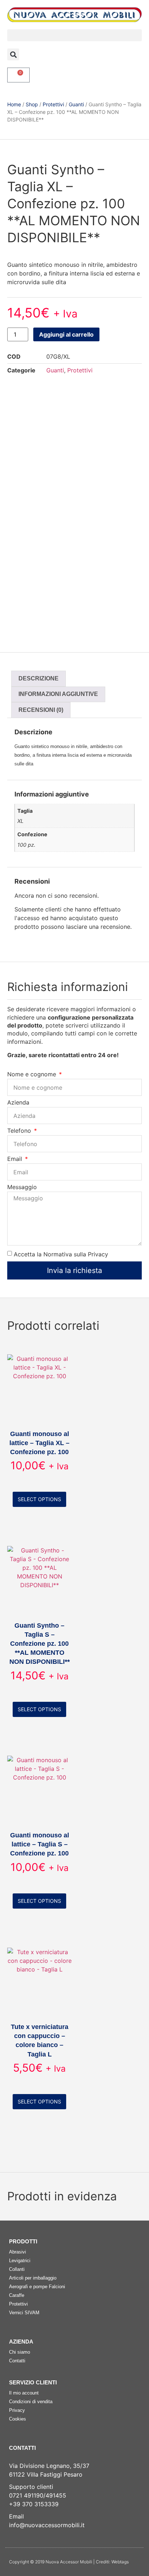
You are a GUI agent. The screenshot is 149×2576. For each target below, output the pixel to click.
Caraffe (17, 2295)
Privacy (17, 2410)
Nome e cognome (33, 1075)
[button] (74, 35)
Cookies (18, 2419)
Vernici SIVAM (24, 2313)
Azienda (18, 1103)
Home (14, 104)
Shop (32, 104)
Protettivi (53, 104)
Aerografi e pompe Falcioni (37, 2287)
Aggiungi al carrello (66, 334)
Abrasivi (18, 2252)
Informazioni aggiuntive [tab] (58, 694)
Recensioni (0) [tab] (41, 710)
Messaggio (22, 1187)
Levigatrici (20, 2261)
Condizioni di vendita (31, 2402)
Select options (39, 1499)
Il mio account (24, 2393)
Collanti (17, 2269)
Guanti (76, 104)
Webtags (120, 2562)
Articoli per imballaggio (33, 2278)
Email (16, 1159)
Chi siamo (20, 2352)
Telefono (20, 1131)
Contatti (17, 2361)
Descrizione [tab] (39, 678)
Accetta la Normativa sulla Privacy (61, 1254)
